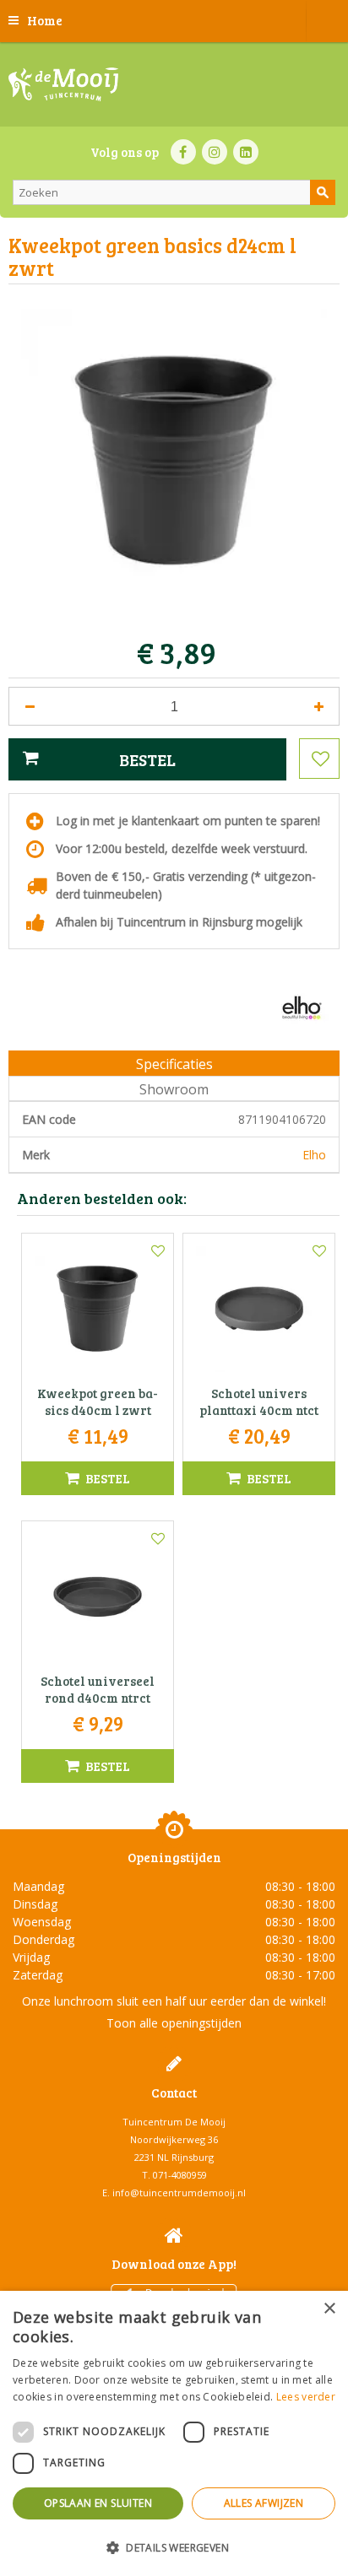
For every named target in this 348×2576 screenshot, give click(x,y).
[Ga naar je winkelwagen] (327, 21)
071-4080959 (180, 2175)
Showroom (174, 1089)
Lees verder (306, 2397)
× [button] (329, 2309)
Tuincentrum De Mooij (174, 2122)
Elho (314, 1155)
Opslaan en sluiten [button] (98, 2503)
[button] (174, 2547)
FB (183, 152)
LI (246, 152)
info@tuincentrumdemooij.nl (179, 2193)
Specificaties (174, 1064)
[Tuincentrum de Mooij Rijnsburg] (63, 84)
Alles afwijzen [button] (264, 2503)
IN (215, 152)
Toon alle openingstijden (174, 2023)
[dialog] (174, 2433)
